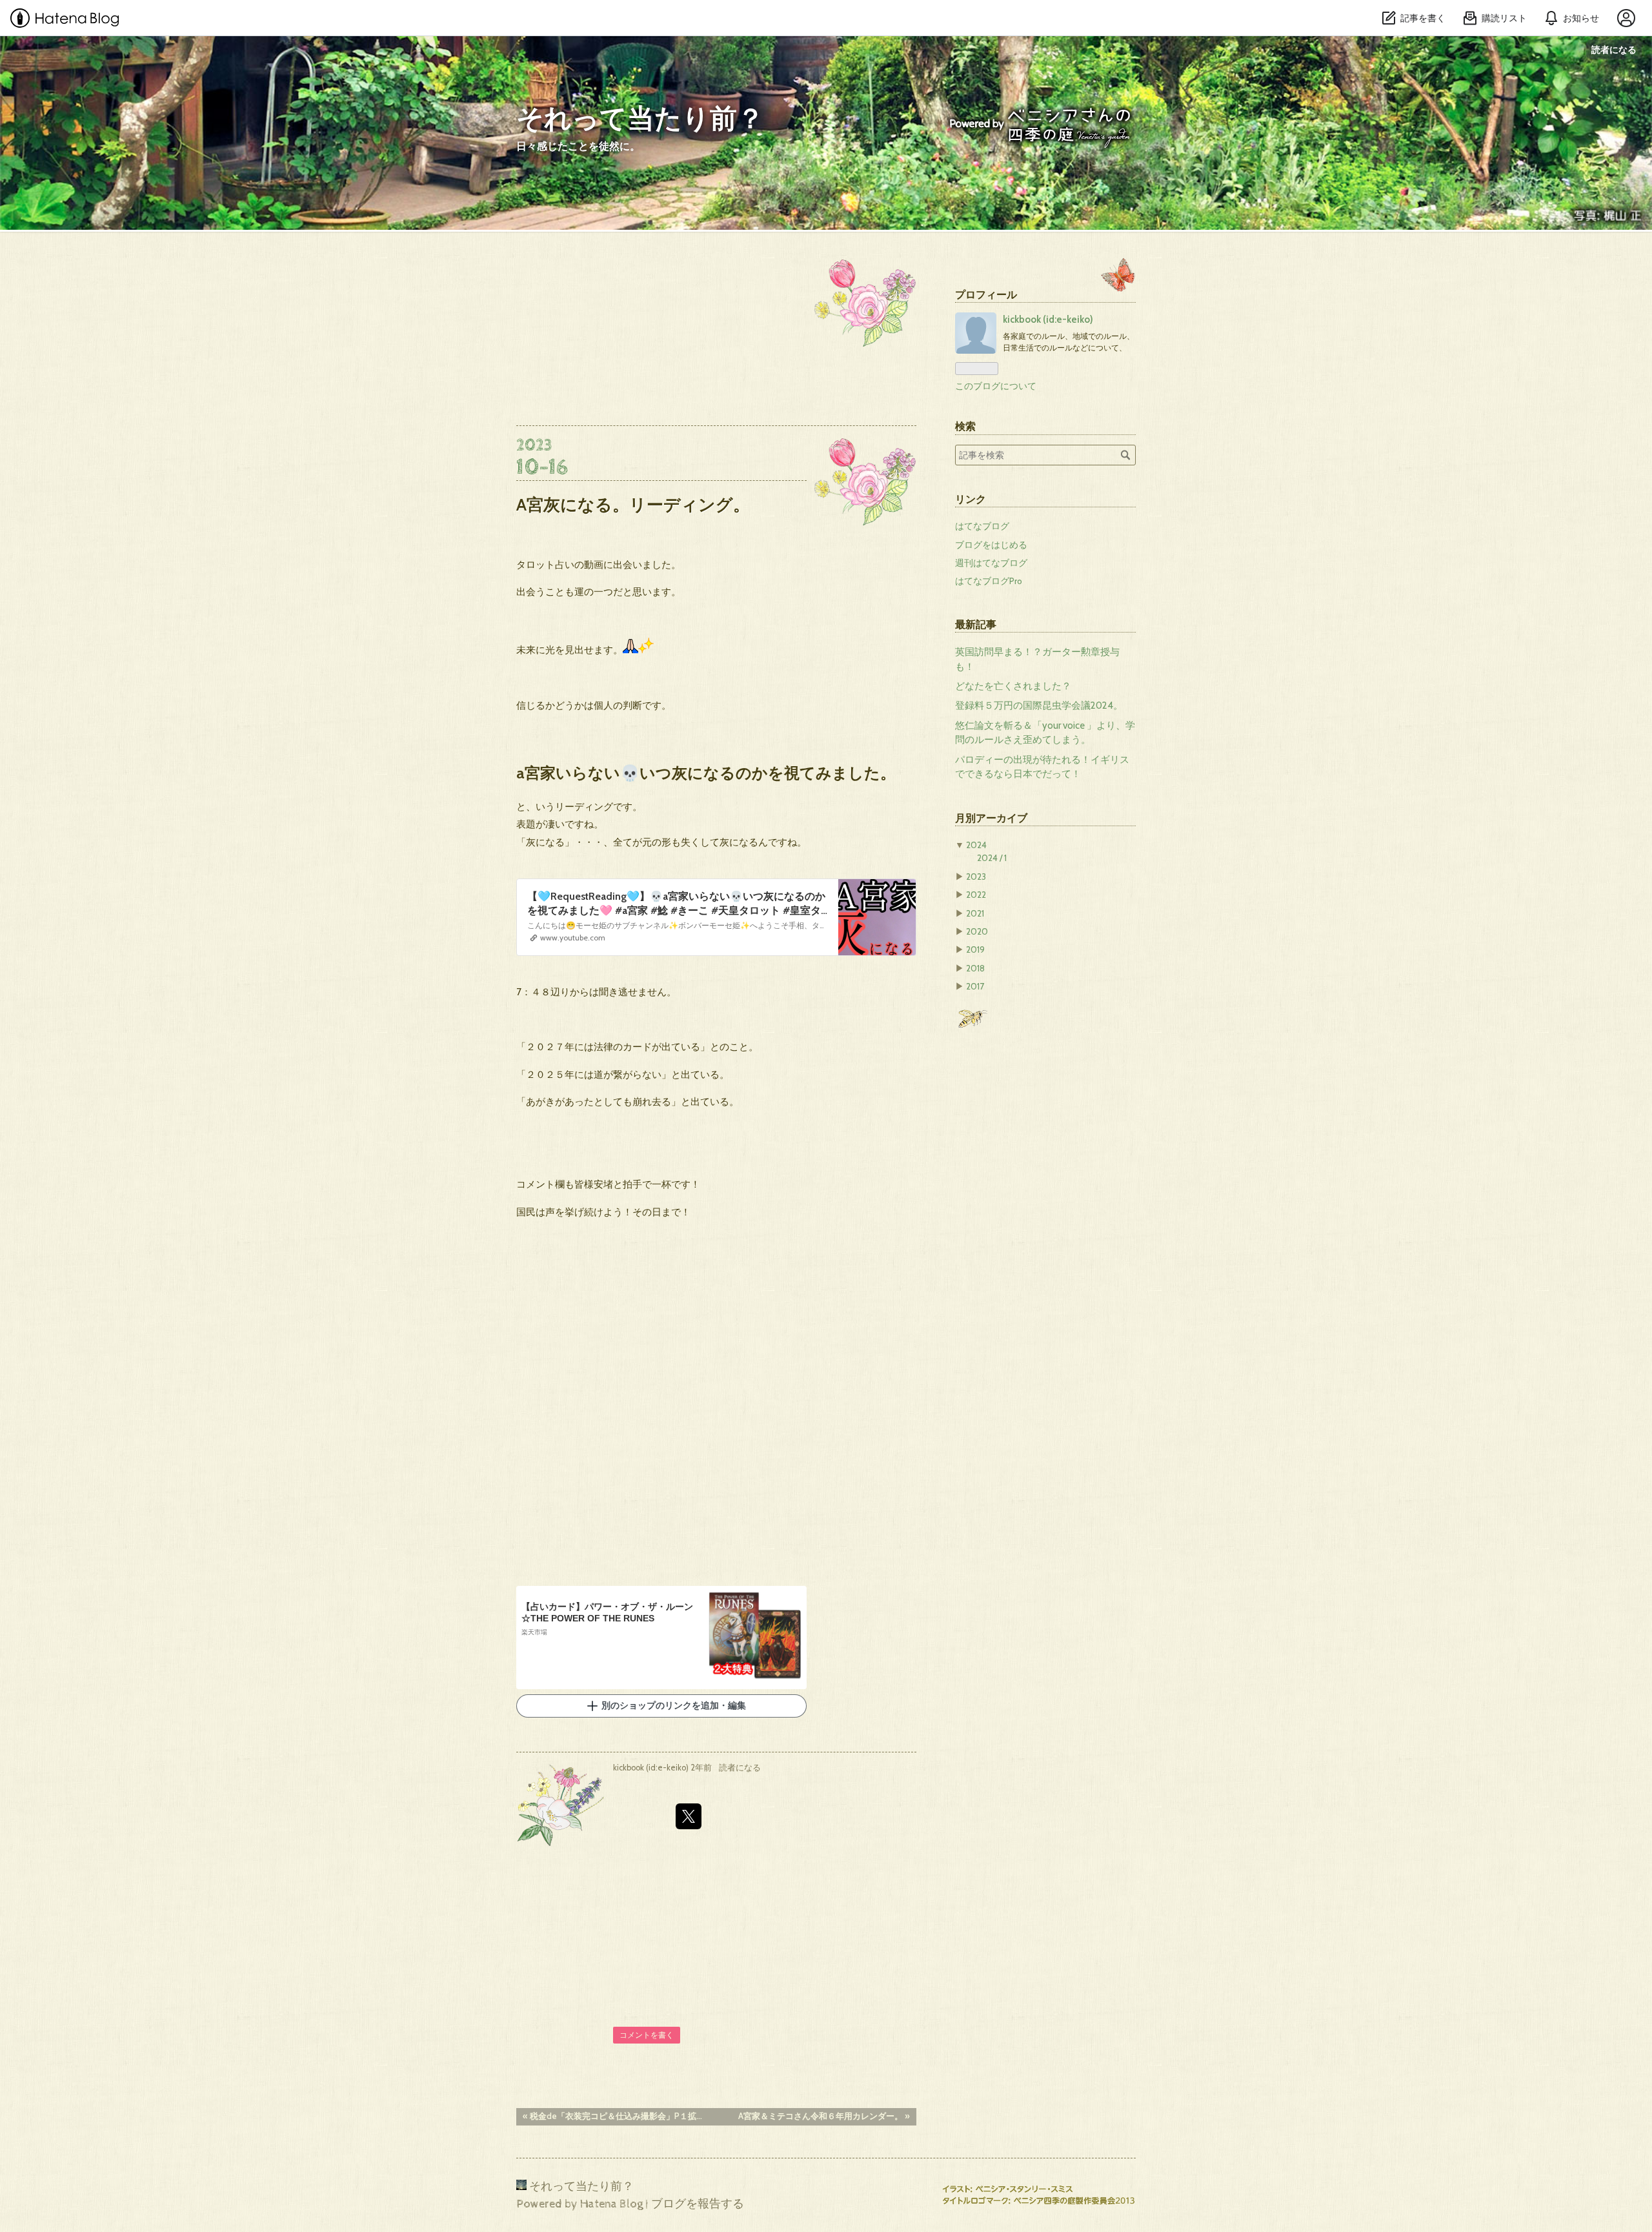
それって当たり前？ (640, 120)
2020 (977, 931)
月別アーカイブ (991, 818)
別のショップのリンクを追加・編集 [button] (674, 1706)
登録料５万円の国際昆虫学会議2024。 (1039, 705)
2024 (976, 845)
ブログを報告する (698, 2204)
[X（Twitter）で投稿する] (689, 1816)
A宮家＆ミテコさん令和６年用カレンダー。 (824, 2116)
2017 (975, 986)
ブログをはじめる (991, 545)
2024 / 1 (992, 858)
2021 (975, 913)
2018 (975, 968)
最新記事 (976, 624)
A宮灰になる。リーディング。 (633, 504)
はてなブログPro (989, 581)
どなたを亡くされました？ (1013, 686)
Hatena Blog (611, 2204)
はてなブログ (982, 526)
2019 (975, 949)
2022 (976, 895)
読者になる (1614, 49)
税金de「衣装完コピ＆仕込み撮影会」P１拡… (612, 2116)
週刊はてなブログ (991, 563)
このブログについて (996, 386)
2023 (976, 877)
